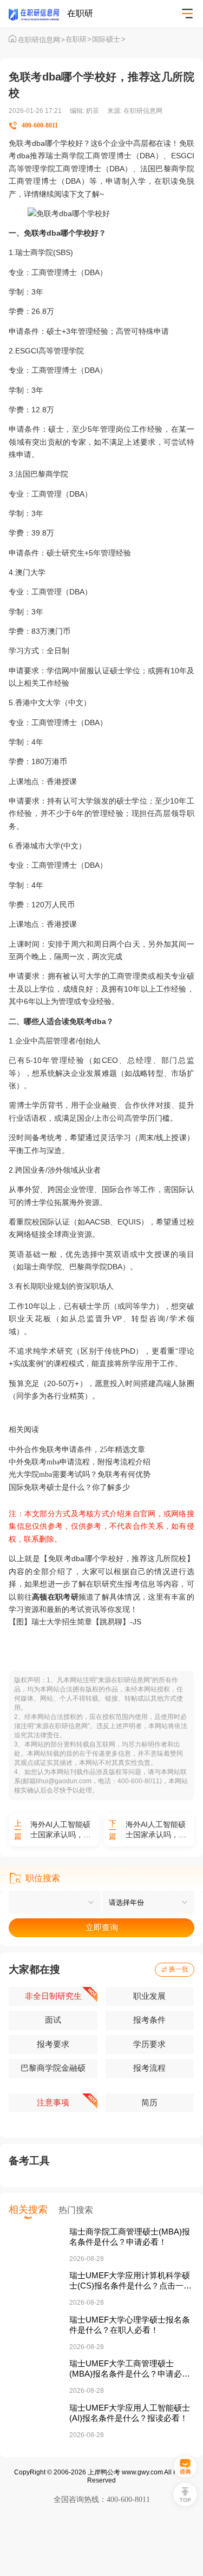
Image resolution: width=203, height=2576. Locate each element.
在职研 (78, 39)
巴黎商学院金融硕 (53, 2068)
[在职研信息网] (38, 14)
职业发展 (149, 1996)
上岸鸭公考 (104, 2472)
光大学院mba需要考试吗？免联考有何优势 (80, 1474)
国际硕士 (109, 39)
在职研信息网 (41, 40)
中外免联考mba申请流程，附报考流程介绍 (80, 1462)
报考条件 (149, 2020)
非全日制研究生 (53, 1996)
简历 (149, 2103)
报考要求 (53, 2044)
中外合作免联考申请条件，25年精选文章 (77, 1449)
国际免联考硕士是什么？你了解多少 (69, 1487)
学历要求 (149, 2044)
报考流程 (149, 2068)
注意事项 (53, 2103)
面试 (53, 2020)
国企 (84, 1118)
